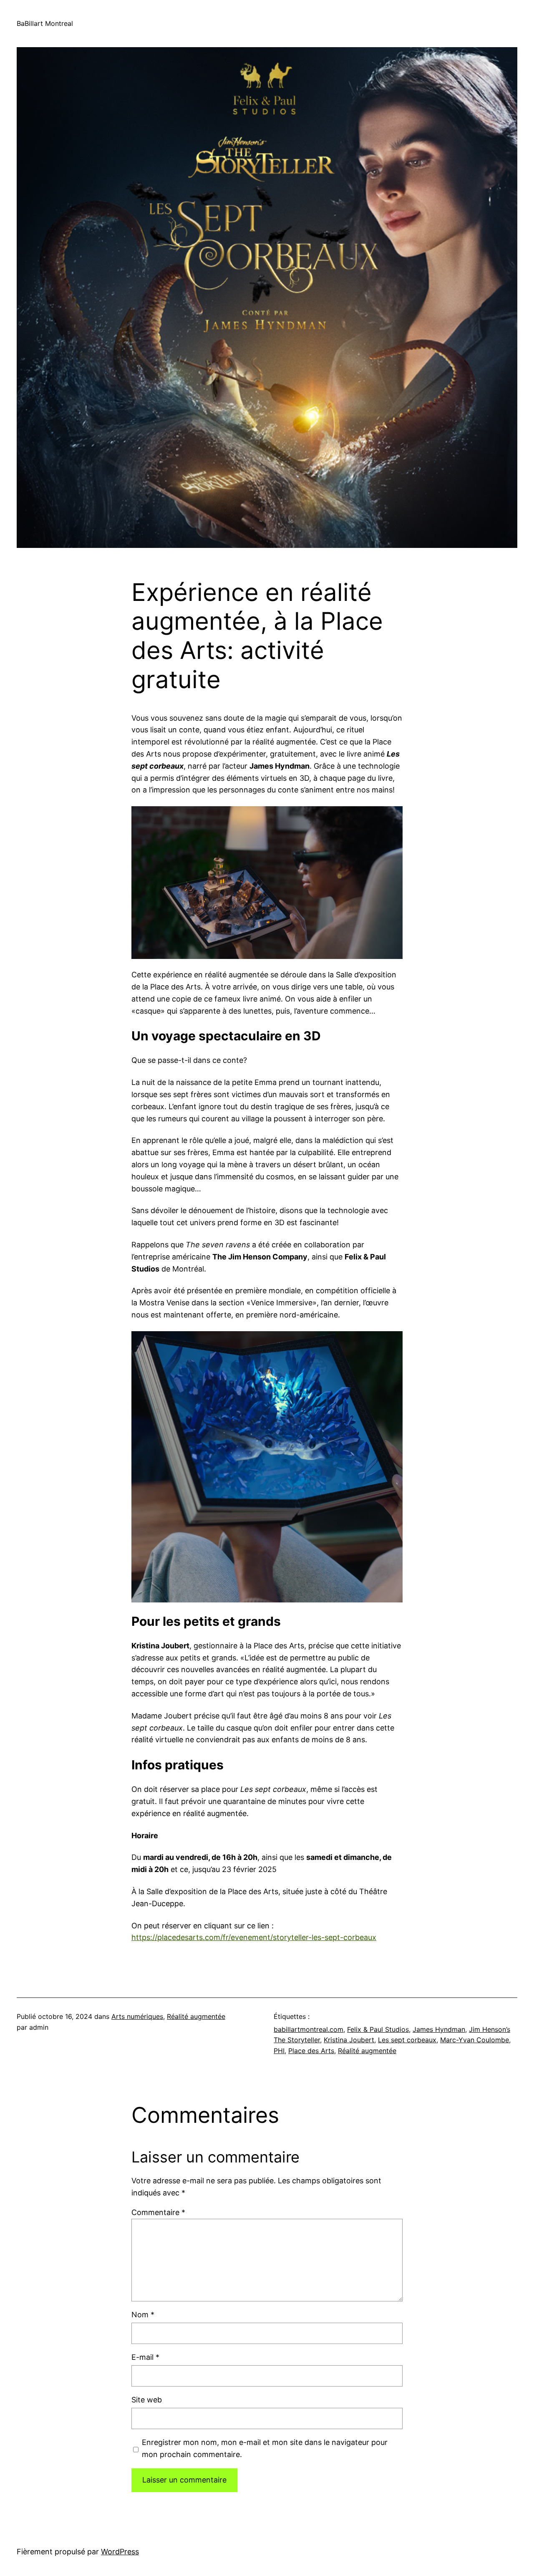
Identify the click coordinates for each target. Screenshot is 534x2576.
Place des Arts (311, 2051)
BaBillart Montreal (45, 23)
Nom (143, 2315)
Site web (147, 2400)
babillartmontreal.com (309, 2029)
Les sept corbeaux (407, 2040)
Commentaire (158, 2212)
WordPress (120, 2552)
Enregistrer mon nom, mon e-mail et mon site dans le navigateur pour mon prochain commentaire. (265, 2448)
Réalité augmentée (196, 2016)
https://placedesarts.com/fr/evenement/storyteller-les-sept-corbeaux (254, 1937)
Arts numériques (137, 2016)
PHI (279, 2051)
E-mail (145, 2357)
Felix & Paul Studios (378, 2029)
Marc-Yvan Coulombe (475, 2040)
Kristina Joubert (349, 2040)
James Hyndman (439, 2029)
